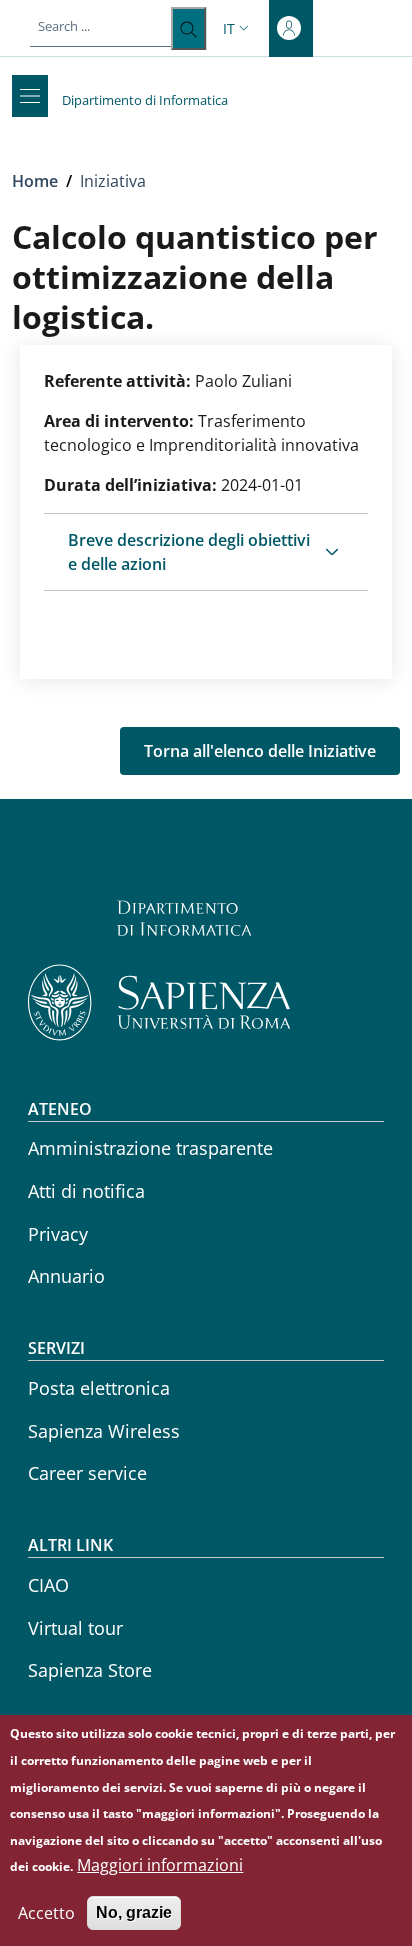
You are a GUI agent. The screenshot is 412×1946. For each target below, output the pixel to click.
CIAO (48, 1585)
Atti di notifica (86, 1191)
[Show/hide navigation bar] (30, 96)
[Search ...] (188, 28)
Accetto (46, 1913)
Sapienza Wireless (104, 1431)
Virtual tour (75, 1628)
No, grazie (134, 1912)
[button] (238, 28)
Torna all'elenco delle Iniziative (260, 751)
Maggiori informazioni (160, 1865)
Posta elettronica (99, 1388)
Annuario (66, 1276)
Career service (87, 1473)
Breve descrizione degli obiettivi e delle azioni (189, 552)
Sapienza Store (90, 1670)
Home (35, 181)
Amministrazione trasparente (150, 1148)
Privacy (58, 1234)
